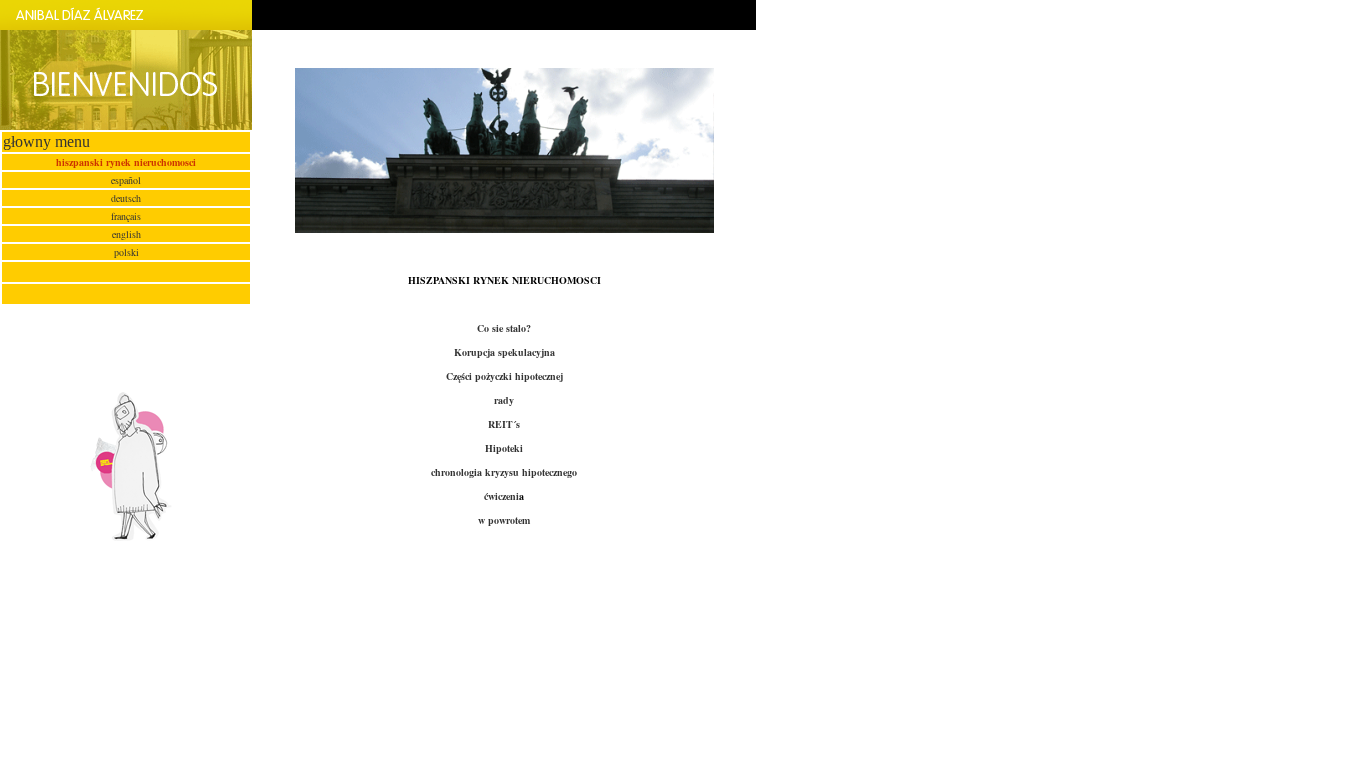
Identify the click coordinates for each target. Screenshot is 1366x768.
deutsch (126, 198)
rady (504, 400)
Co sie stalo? (504, 328)
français (126, 216)
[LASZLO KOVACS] (126, 536)
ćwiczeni (501, 496)
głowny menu (46, 141)
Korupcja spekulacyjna (504, 352)
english (126, 234)
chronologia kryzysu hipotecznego (504, 472)
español (126, 180)
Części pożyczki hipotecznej (504, 376)
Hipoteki (504, 448)
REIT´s (504, 424)
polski (126, 252)
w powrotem (504, 520)
